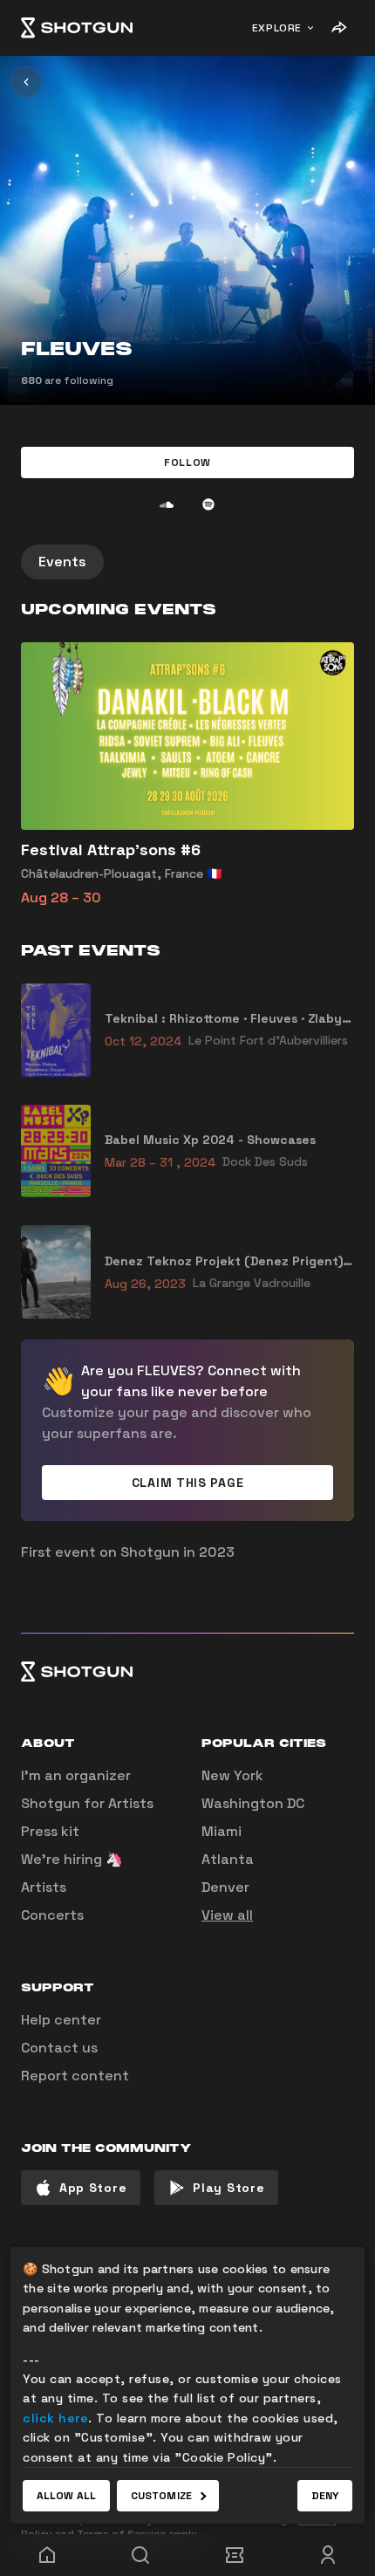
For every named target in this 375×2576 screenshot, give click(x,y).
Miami (222, 1831)
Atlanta (228, 1859)
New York (232, 1775)
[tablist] (187, 562)
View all (227, 1915)
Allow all (66, 2496)
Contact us (59, 2048)
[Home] (77, 28)
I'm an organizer (76, 1775)
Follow (187, 462)
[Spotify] (208, 504)
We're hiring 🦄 (72, 1859)
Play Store (228, 2188)
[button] (187, 462)
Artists (44, 1887)
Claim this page (188, 1483)
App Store (93, 2188)
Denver (225, 1887)
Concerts (52, 1915)
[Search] (141, 2555)
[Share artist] (338, 28)
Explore (277, 28)
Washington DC (253, 1803)
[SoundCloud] (167, 504)
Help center (61, 2020)
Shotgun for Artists (87, 1803)
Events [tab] (62, 562)
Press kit (50, 1831)
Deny (325, 2496)
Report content (75, 2076)
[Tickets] (235, 2555)
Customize (161, 2496)
